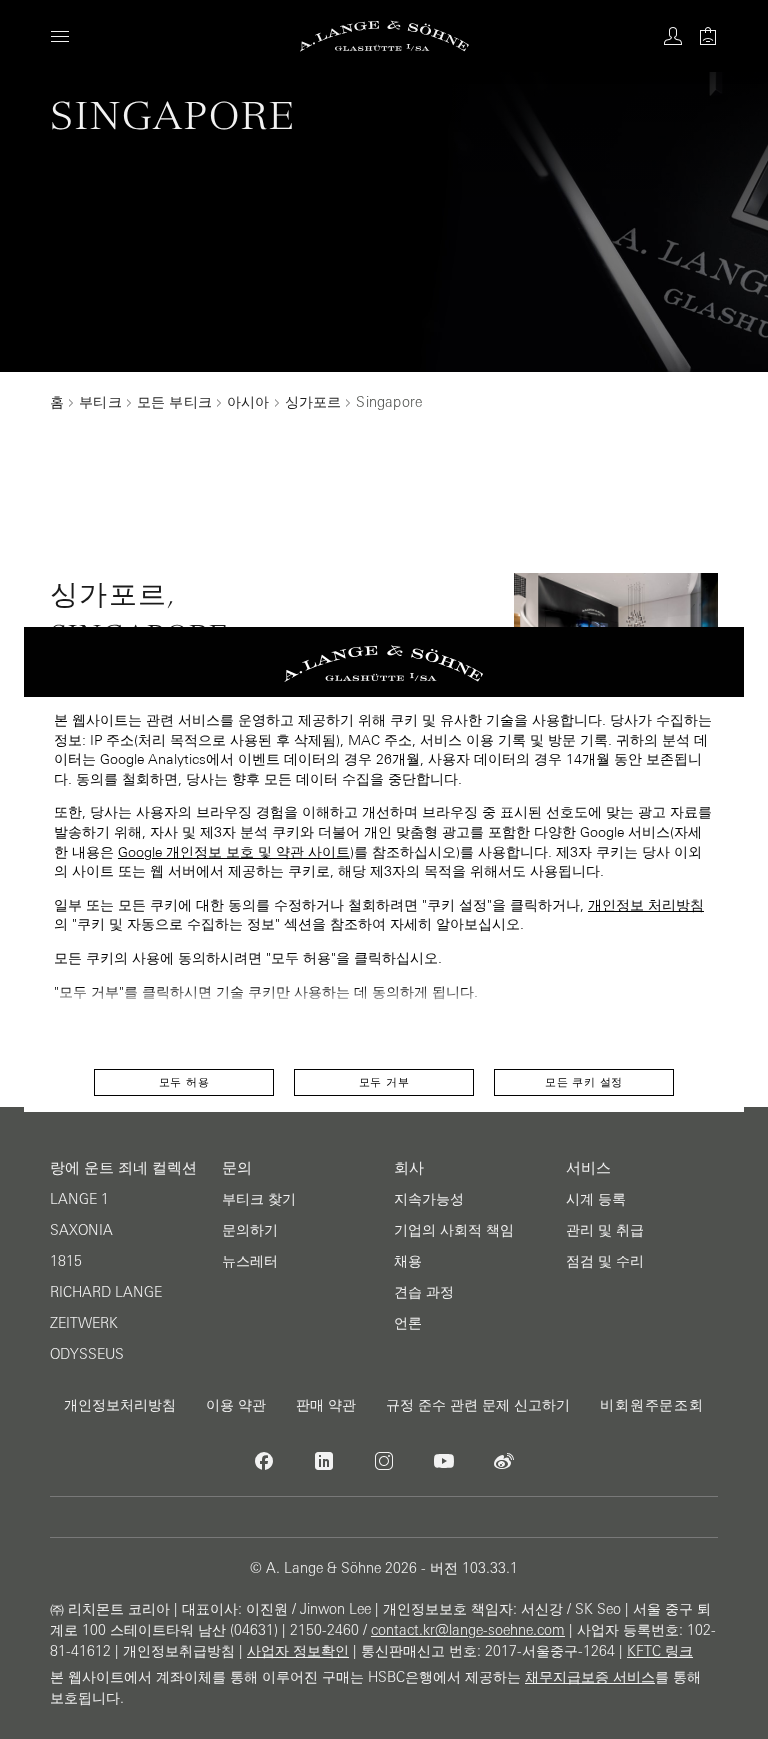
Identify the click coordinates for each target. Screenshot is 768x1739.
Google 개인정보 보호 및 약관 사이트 (234, 852)
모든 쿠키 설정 (584, 1082)
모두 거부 (384, 1082)
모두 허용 (184, 1082)
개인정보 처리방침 (646, 905)
